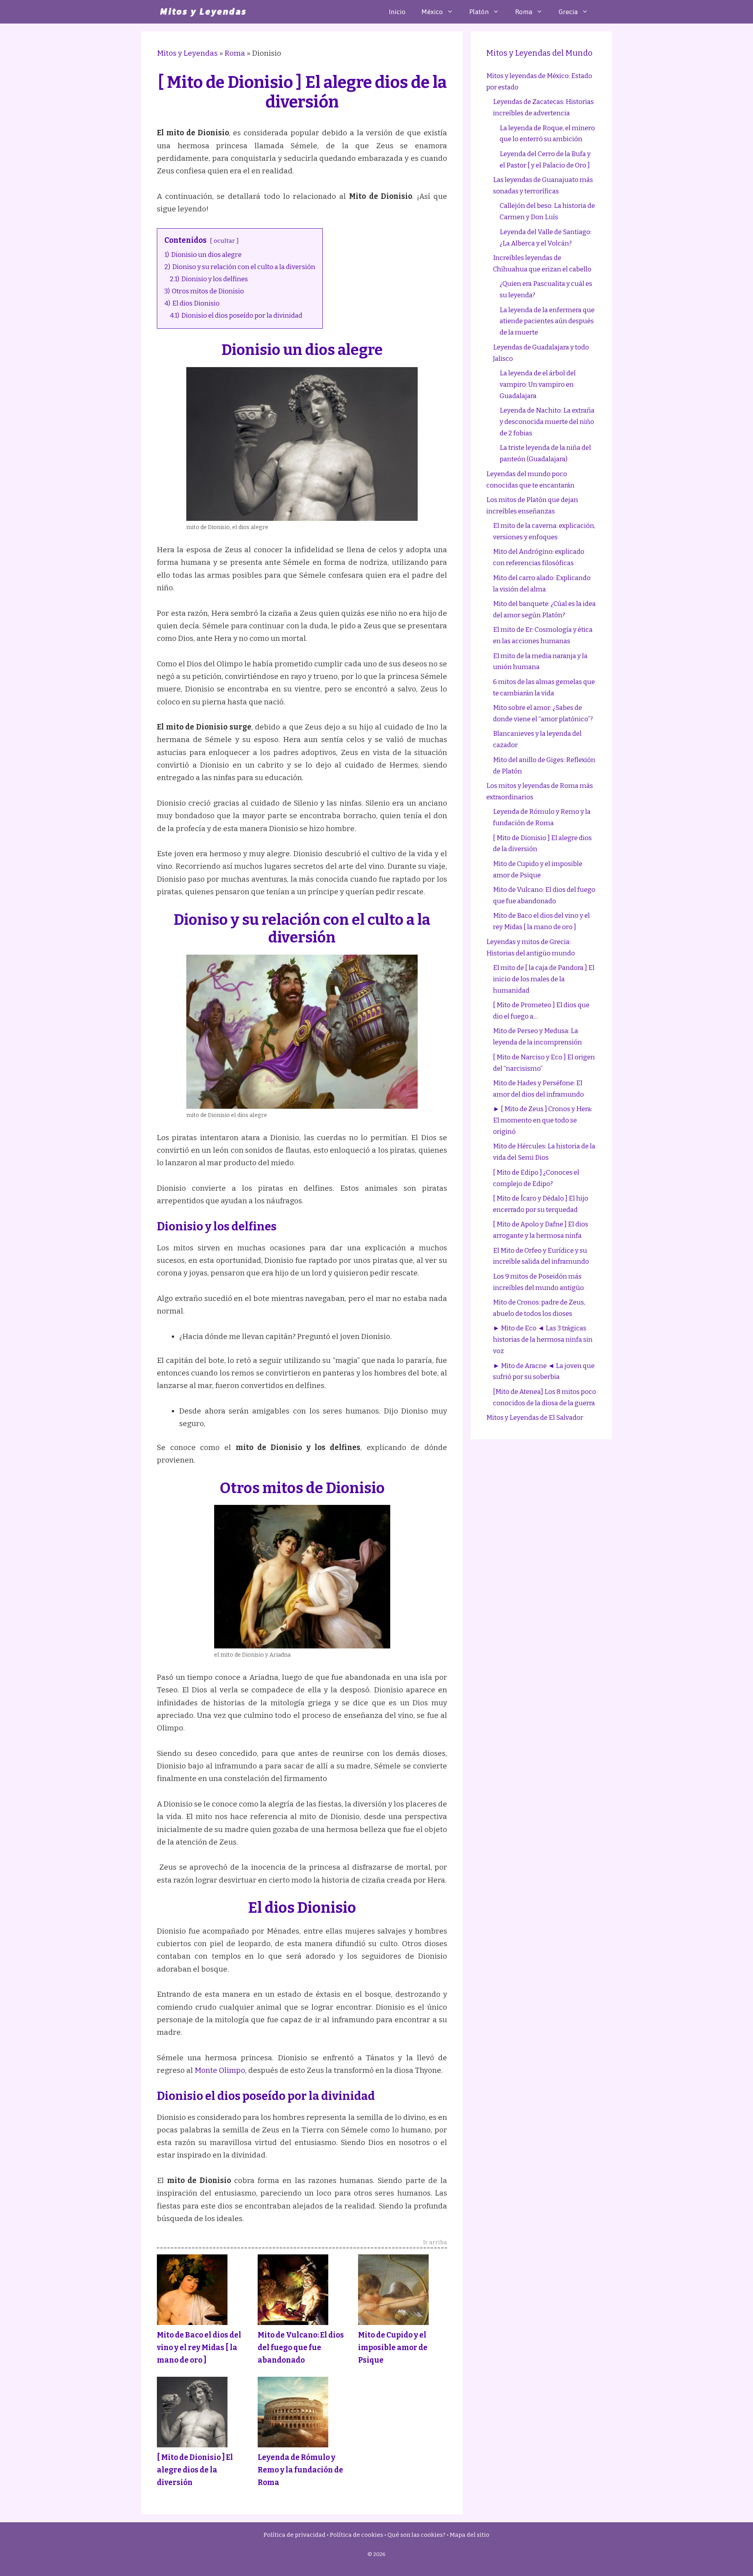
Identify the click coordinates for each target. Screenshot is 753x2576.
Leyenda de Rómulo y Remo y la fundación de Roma (300, 2470)
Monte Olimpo (220, 2070)
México (432, 12)
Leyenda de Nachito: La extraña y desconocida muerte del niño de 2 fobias (547, 422)
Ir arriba (435, 2243)
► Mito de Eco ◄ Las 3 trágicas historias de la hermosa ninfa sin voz (543, 1340)
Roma (524, 12)
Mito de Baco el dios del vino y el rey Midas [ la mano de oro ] (199, 2348)
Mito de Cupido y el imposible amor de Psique (393, 2348)
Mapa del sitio (470, 2535)
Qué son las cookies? (417, 2535)
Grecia (568, 12)
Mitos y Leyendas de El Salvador (535, 1418)
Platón (479, 12)
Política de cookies (356, 2535)
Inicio (397, 12)
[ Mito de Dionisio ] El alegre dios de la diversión (195, 2470)
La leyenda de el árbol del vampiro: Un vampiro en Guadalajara (538, 385)
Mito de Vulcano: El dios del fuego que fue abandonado (301, 2348)
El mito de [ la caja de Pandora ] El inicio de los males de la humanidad (544, 979)
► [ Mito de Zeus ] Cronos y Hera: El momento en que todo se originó (543, 1120)
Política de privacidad (295, 2535)
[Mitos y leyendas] (203, 12)
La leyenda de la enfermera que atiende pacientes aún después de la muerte (547, 321)
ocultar (224, 241)
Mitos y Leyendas (187, 53)
